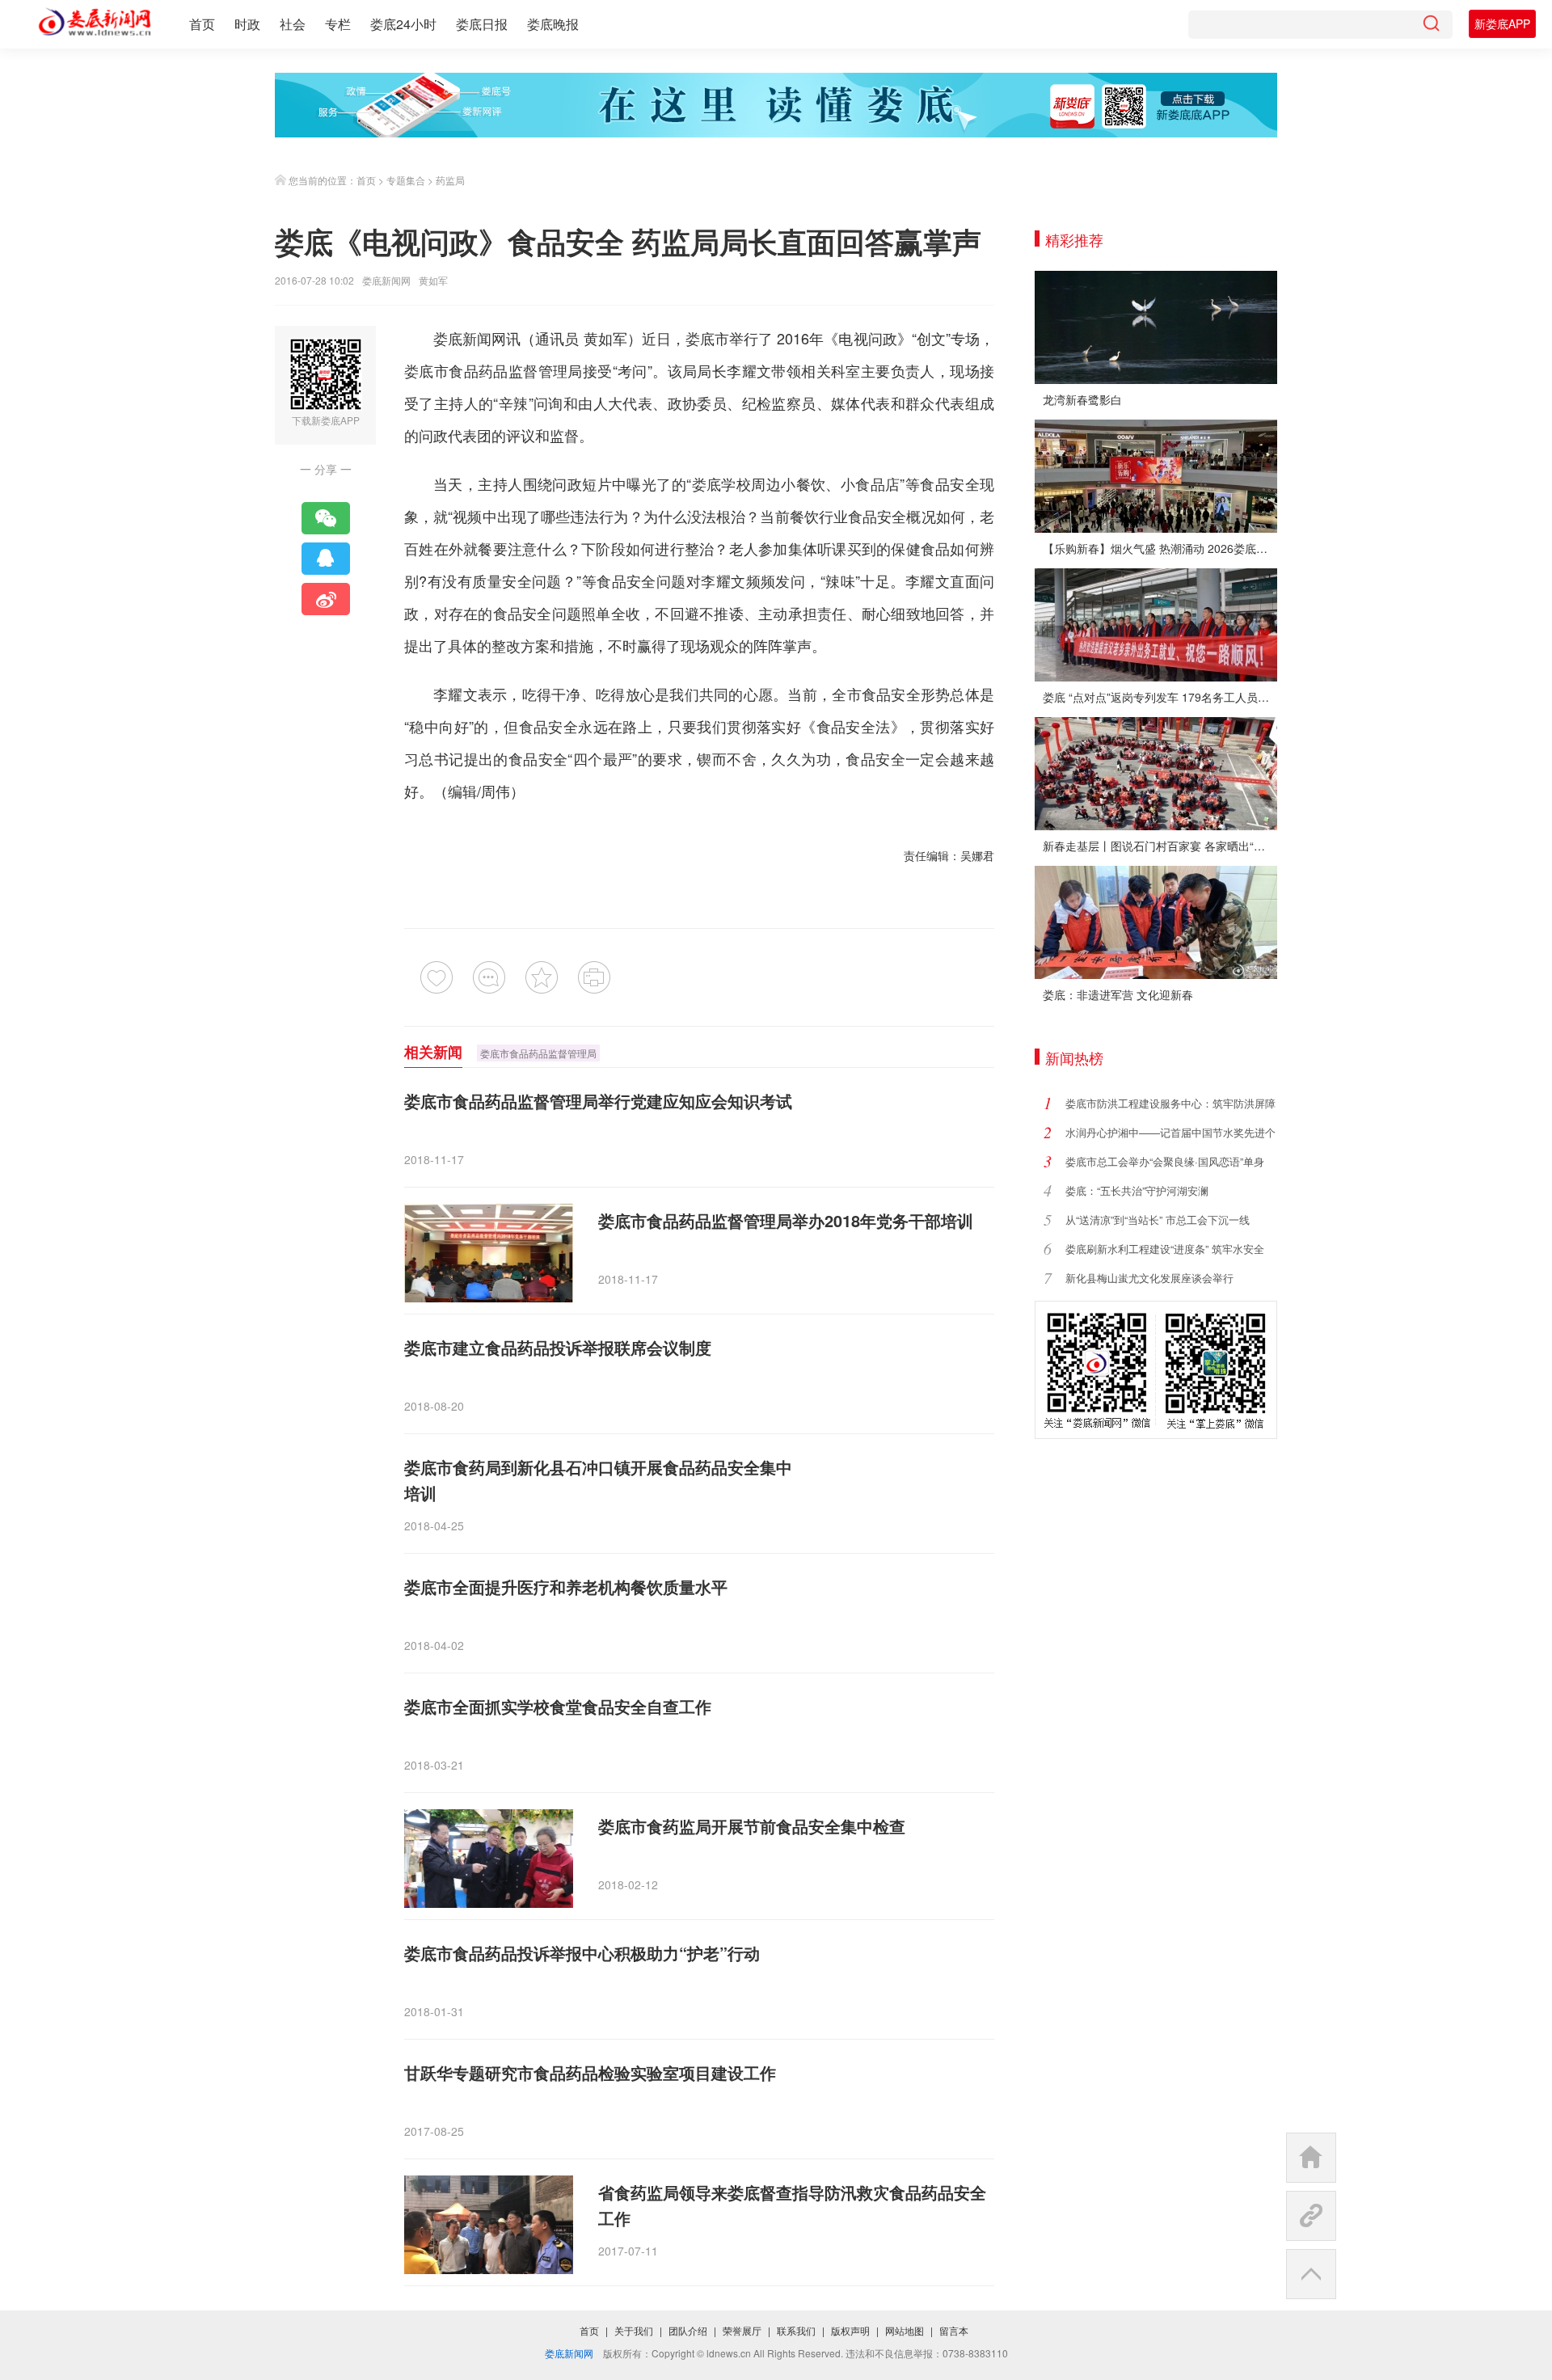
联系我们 (796, 2330)
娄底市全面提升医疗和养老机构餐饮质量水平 (566, 1587)
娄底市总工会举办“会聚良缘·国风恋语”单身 (1165, 1161)
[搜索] (1431, 25)
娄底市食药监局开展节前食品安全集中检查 (752, 1826)
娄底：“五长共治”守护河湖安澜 (1137, 1190)
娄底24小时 (403, 24)
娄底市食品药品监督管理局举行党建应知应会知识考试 (598, 1101)
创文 (931, 338)
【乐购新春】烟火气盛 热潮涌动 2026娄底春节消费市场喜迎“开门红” (1160, 548)
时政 (247, 24)
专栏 (338, 24)
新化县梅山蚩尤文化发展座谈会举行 (1149, 1278)
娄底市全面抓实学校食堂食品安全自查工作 (558, 1706)
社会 (293, 24)
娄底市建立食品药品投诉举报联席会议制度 (558, 1347)
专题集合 (406, 180)
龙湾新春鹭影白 (1082, 399)
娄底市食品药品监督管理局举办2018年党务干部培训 (786, 1220)
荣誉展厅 (742, 2330)
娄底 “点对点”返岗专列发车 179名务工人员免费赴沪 (1160, 697)
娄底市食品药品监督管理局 (538, 1053)
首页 (202, 24)
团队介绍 (688, 2330)
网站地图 (905, 2330)
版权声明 (850, 2330)
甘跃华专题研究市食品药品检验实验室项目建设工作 (590, 2072)
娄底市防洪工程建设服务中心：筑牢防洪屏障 (1170, 1103)
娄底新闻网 (386, 280)
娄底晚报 (553, 24)
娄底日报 (482, 24)
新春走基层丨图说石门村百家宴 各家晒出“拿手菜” (1160, 846)
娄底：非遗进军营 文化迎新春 (1118, 994)
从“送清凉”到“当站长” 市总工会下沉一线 (1158, 1220)
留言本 (954, 2330)
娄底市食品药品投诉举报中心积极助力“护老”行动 (582, 1953)
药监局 (450, 180)
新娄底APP (1502, 23)
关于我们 (634, 2330)
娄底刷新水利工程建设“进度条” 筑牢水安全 (1165, 1249)
